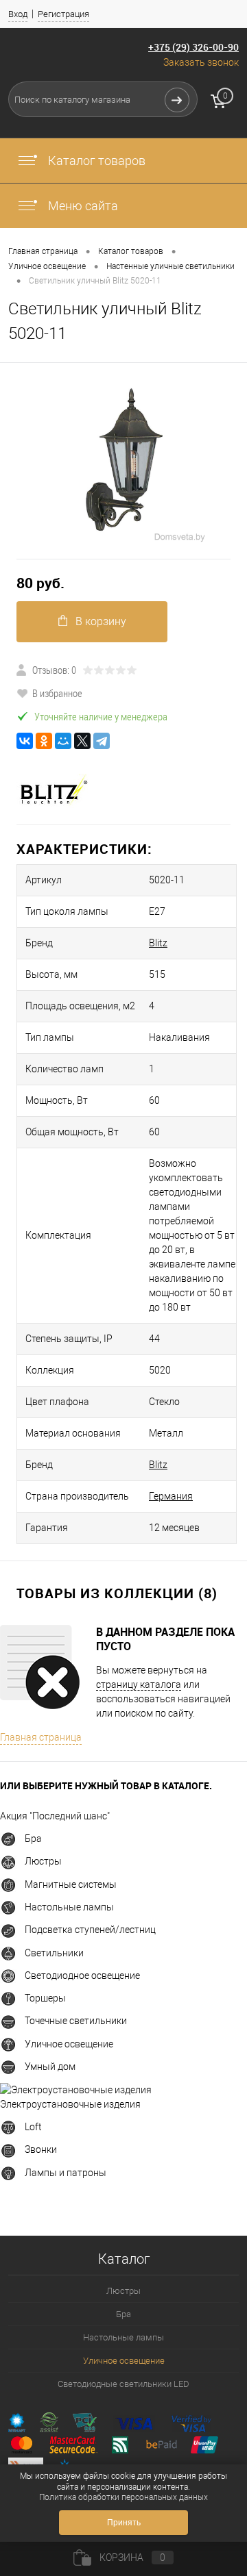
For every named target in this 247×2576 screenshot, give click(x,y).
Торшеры (45, 1998)
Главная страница (41, 1737)
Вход (18, 14)
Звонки (41, 2149)
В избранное (57, 693)
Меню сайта (82, 206)
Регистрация (63, 14)
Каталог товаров (95, 161)
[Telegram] (102, 741)
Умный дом (50, 2067)
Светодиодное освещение (82, 1975)
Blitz (158, 943)
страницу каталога (139, 1684)
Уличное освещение (69, 2044)
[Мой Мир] (63, 741)
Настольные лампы (69, 1907)
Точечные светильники (76, 2021)
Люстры (43, 1861)
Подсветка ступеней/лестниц (90, 1930)
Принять (124, 2523)
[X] (82, 741)
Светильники (54, 1953)
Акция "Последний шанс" (55, 1816)
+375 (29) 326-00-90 (193, 47)
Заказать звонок (201, 62)
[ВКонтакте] (25, 741)
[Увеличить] (123, 461)
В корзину (101, 621)
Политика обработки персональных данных (123, 2497)
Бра (33, 1839)
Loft (33, 2127)
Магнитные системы (71, 1884)
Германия (171, 1496)
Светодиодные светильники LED (123, 2384)
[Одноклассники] (44, 741)
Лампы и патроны (66, 2173)
